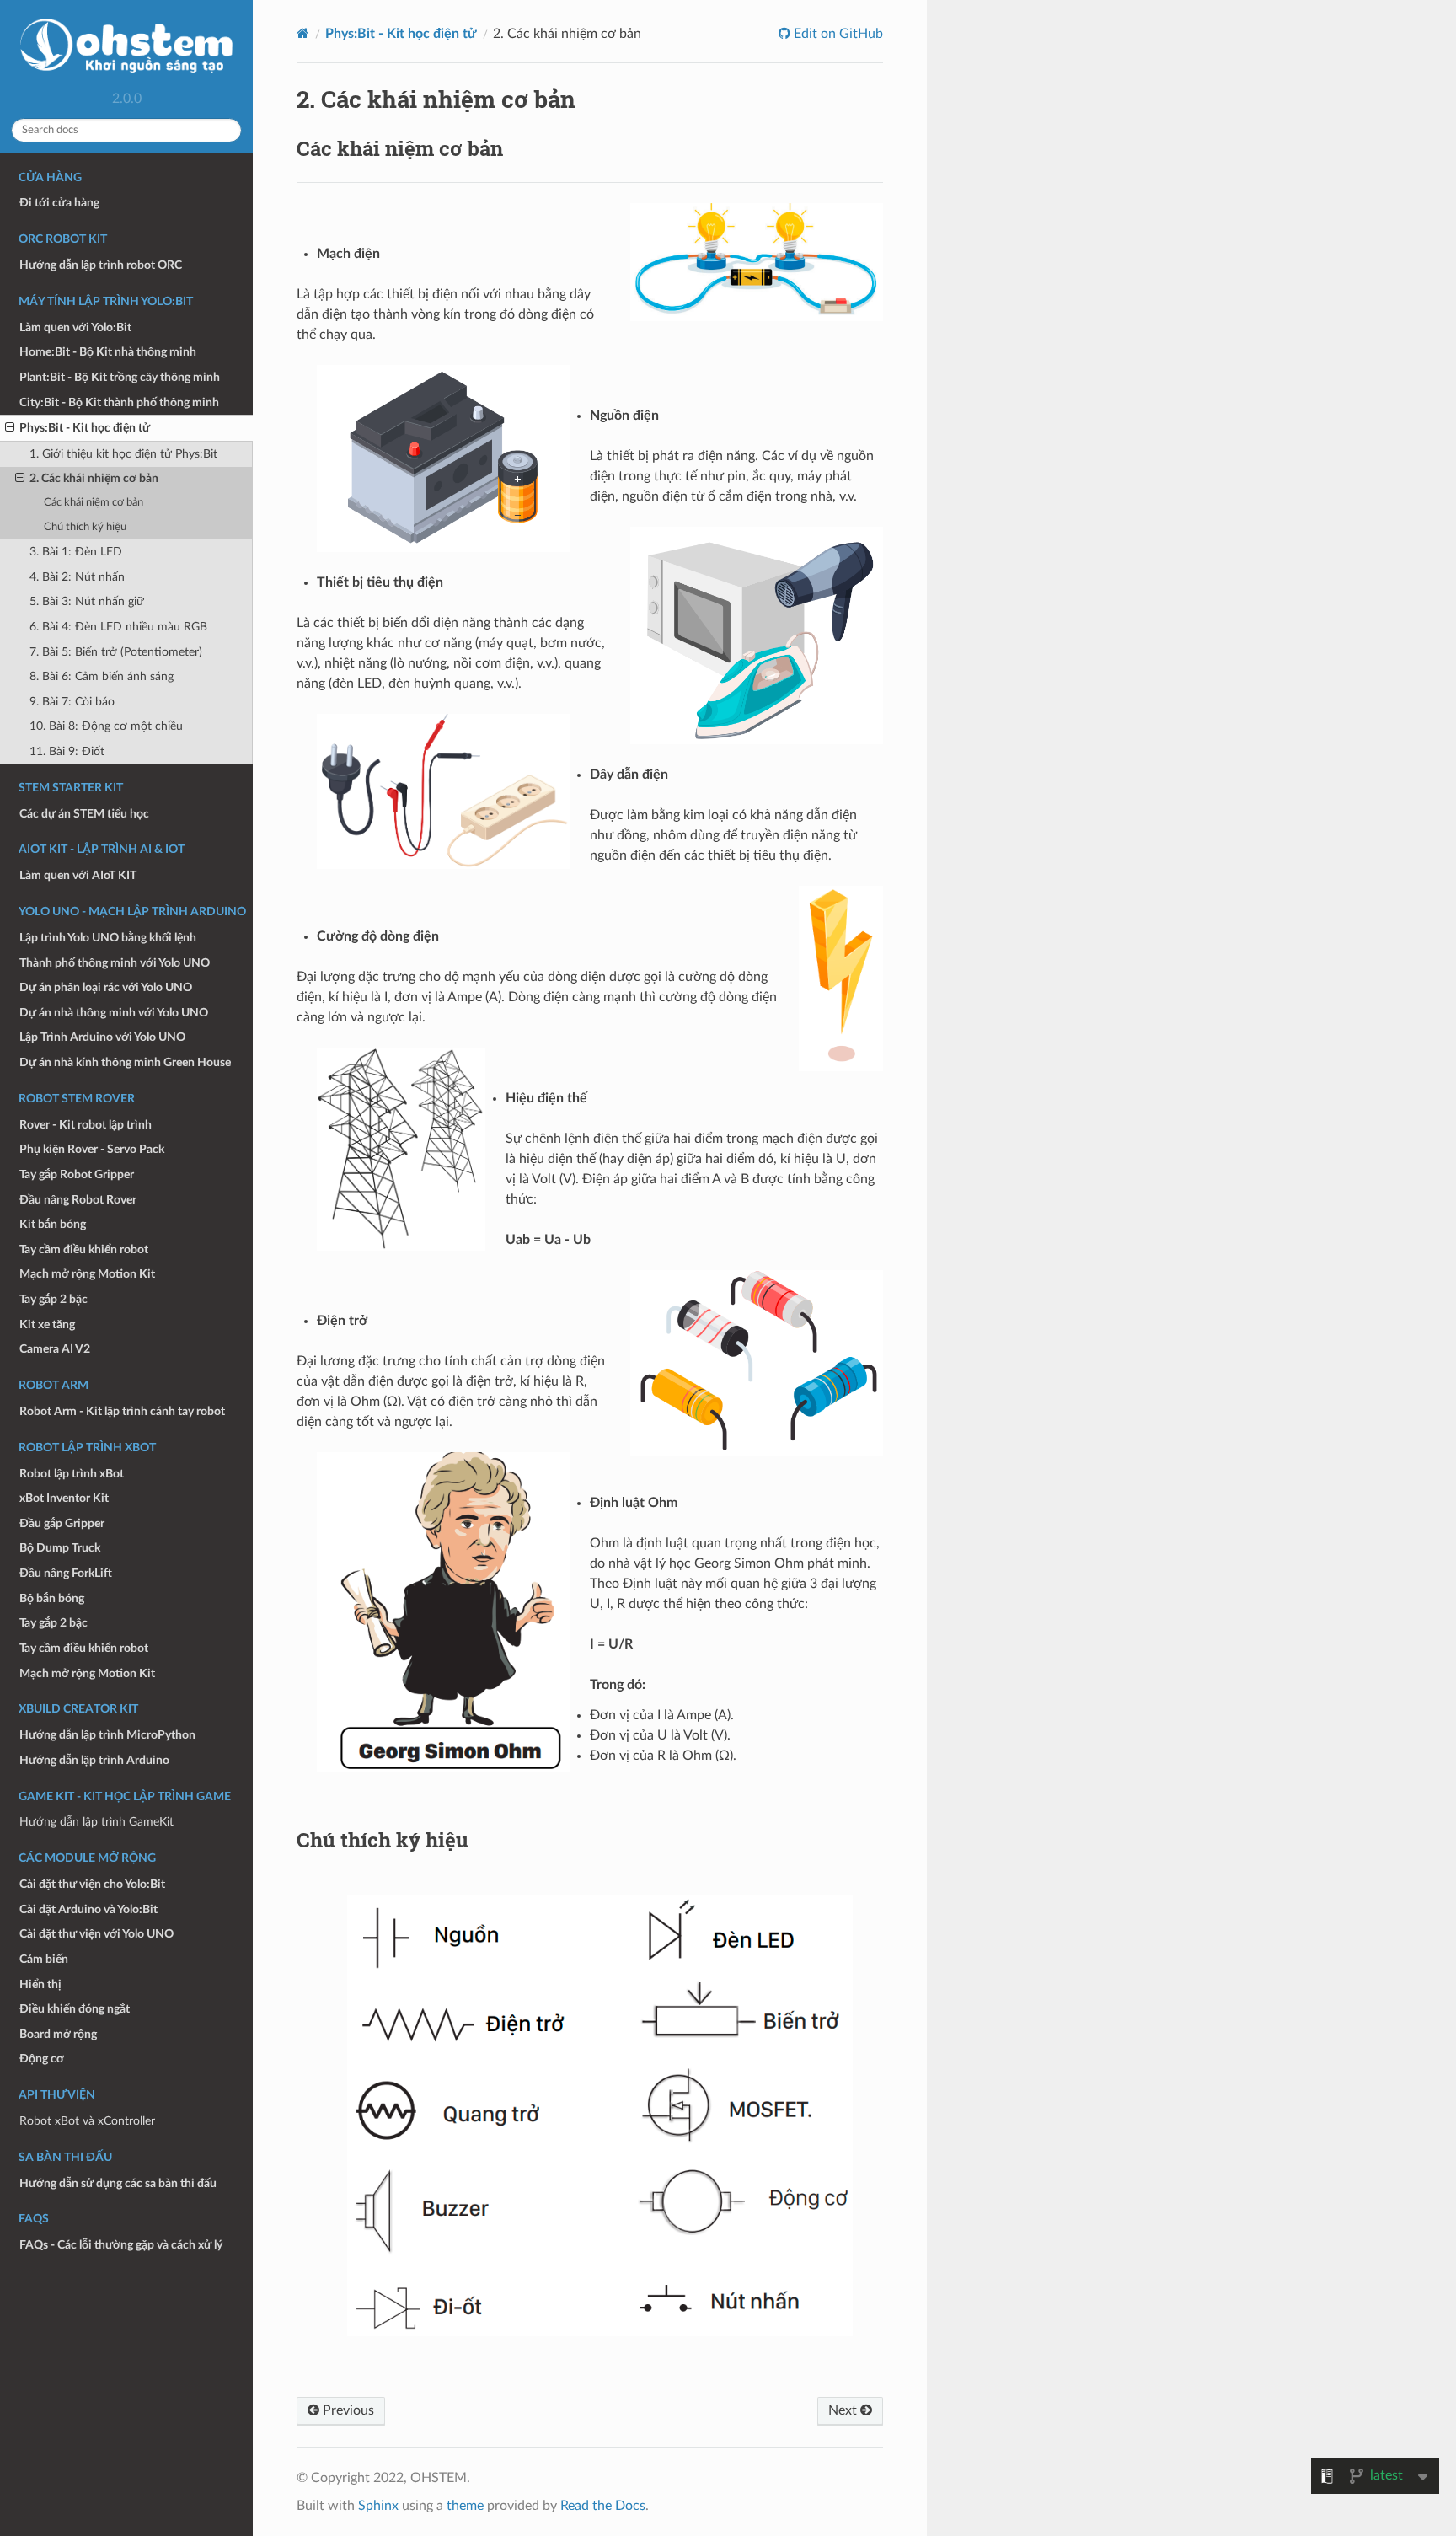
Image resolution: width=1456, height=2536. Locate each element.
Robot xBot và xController (87, 2121)
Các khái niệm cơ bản (94, 503)
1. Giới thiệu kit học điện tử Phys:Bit (123, 454)
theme (465, 2506)
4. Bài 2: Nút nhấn (77, 577)
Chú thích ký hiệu (85, 527)
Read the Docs (603, 2506)
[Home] (303, 33)
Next (844, 2410)
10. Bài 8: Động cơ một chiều (106, 726)
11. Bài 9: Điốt (67, 751)
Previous (347, 2410)
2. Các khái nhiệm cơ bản (94, 478)
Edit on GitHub (837, 34)
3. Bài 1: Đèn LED (76, 552)
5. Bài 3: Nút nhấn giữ (87, 601)
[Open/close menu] (10, 428)
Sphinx (378, 2506)
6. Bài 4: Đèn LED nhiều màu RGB (118, 627)
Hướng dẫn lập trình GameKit (96, 1822)
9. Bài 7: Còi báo (72, 702)
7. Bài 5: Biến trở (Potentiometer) (116, 652)
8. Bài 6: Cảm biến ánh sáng (102, 676)
